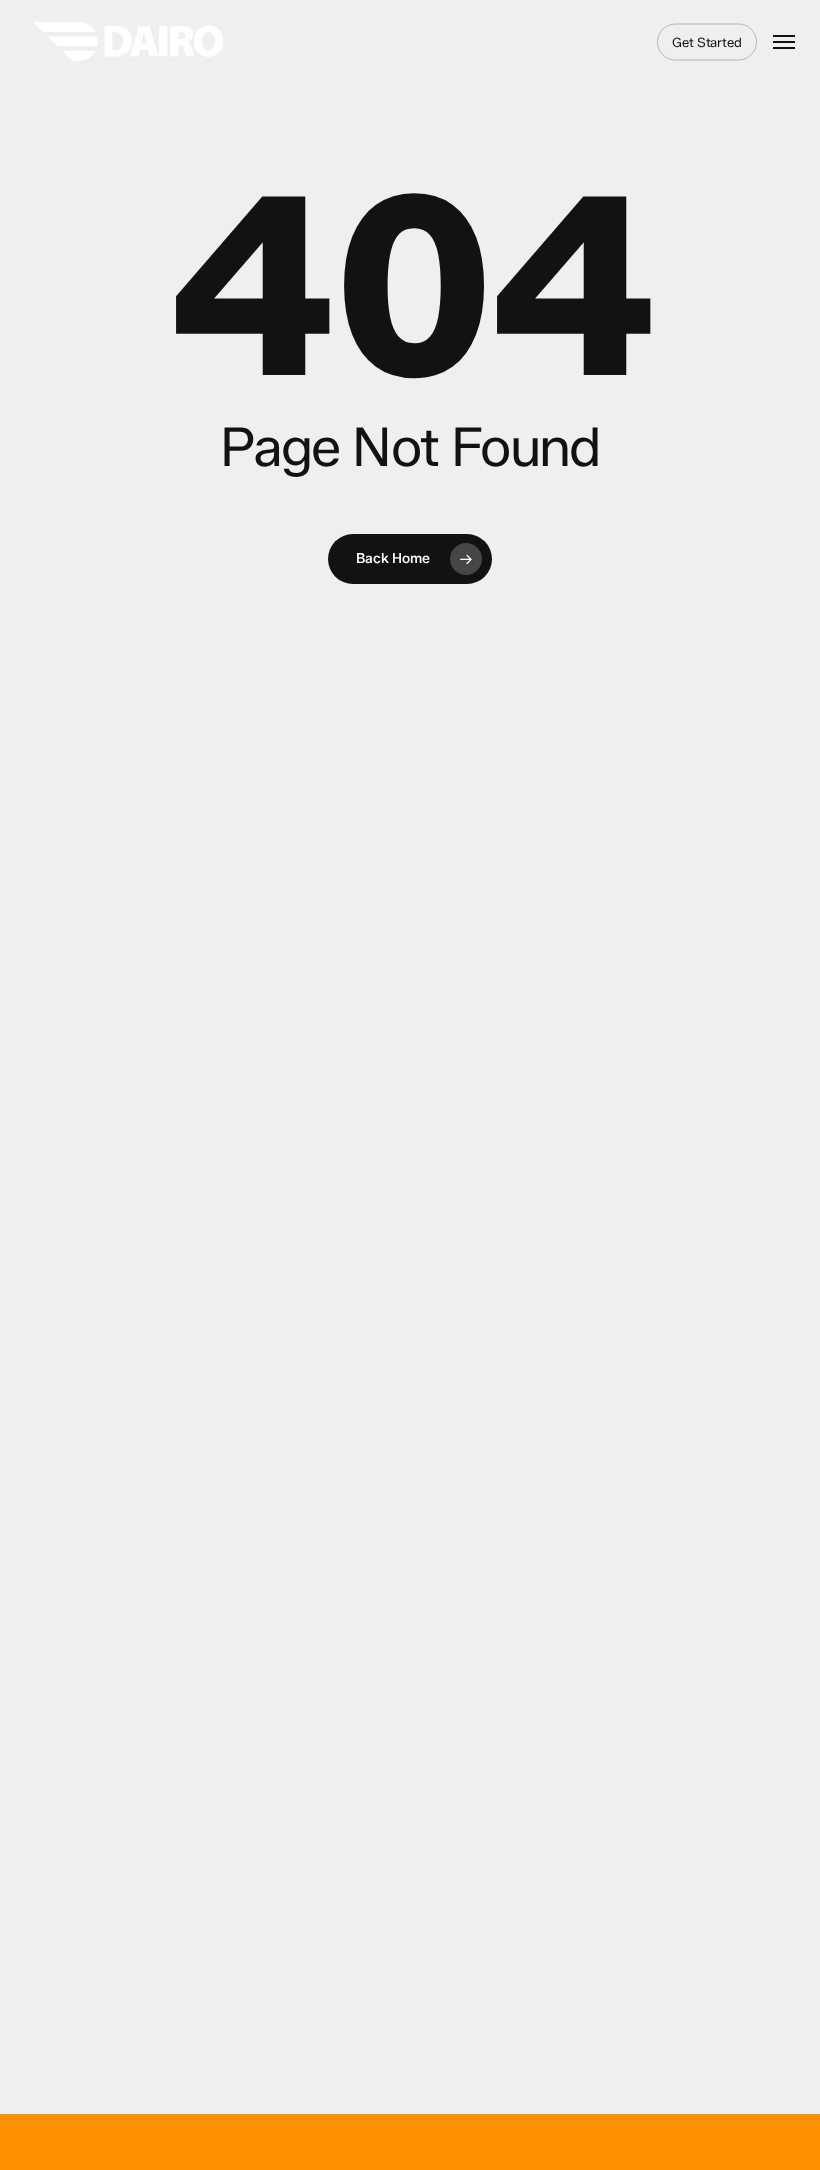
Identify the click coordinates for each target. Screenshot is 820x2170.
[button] (784, 42)
